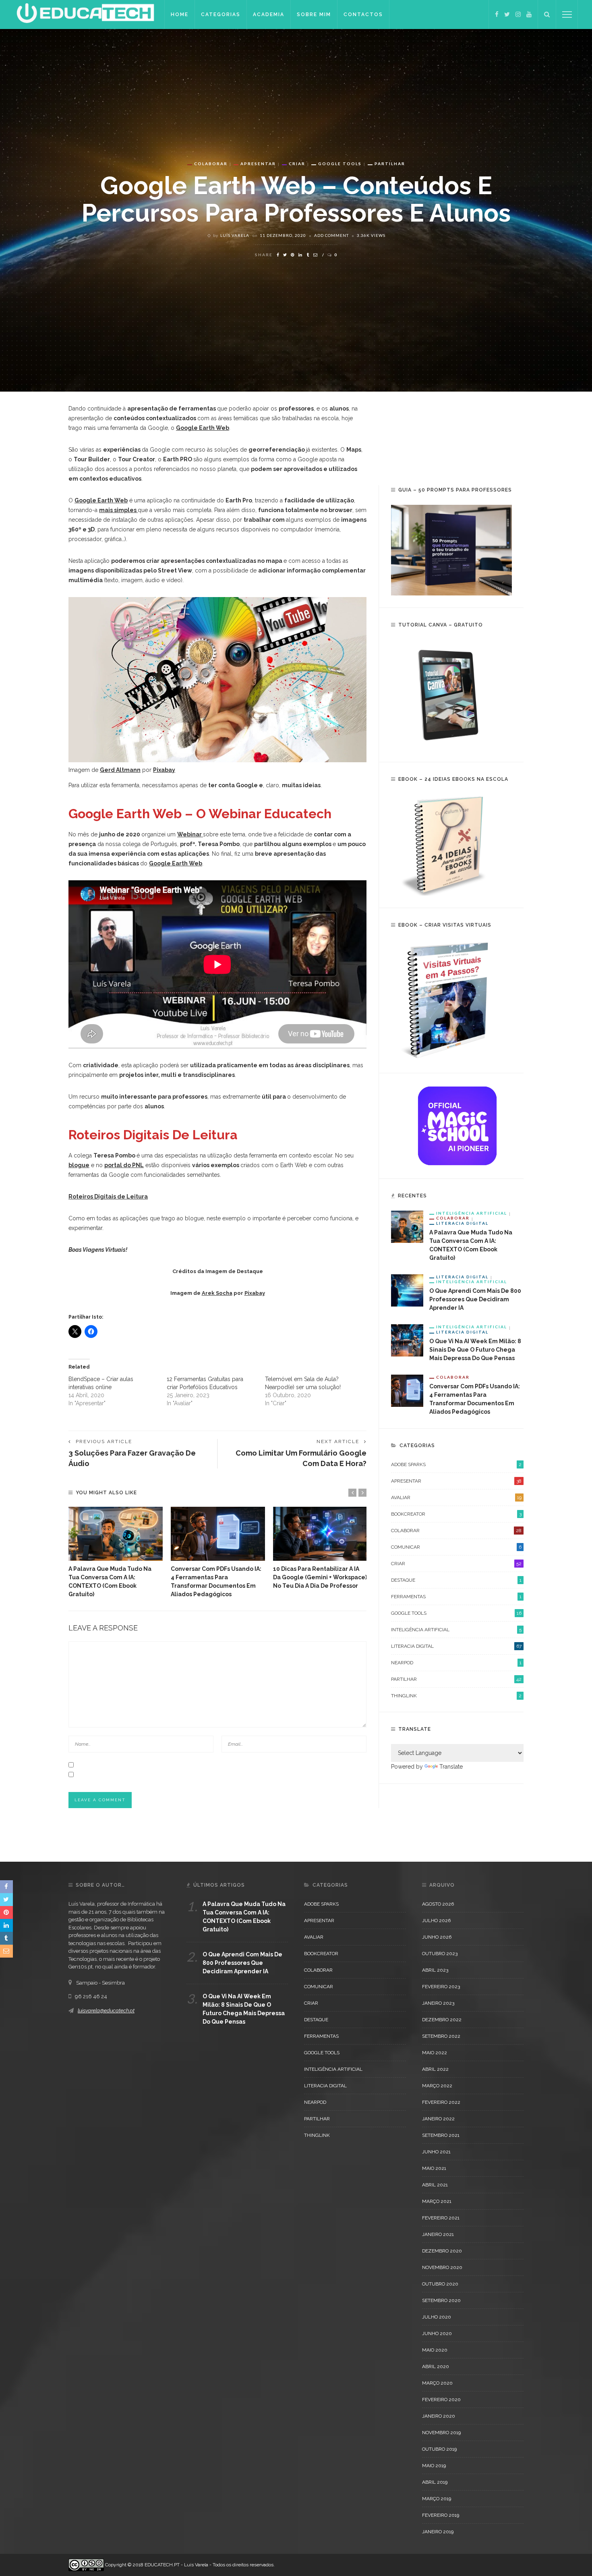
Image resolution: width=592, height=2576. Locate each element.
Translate (451, 1767)
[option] (116, 1553)
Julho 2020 (437, 2317)
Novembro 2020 (442, 2267)
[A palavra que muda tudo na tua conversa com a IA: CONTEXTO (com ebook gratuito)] (116, 1534)
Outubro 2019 (439, 2449)
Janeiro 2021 (438, 2234)
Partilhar (390, 164)
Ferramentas (456, 1597)
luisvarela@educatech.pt (106, 2011)
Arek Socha (217, 1293)
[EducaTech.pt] (85, 14)
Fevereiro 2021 (441, 2218)
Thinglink (456, 1696)
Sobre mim (314, 15)
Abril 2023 (435, 1970)
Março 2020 (437, 2383)
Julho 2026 (436, 1921)
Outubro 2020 (440, 2284)
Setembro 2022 (441, 2036)
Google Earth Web (203, 428)
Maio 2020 (435, 2350)
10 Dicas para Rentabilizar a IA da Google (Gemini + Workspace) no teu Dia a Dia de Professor (320, 1577)
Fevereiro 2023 (441, 1987)
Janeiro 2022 (438, 2119)
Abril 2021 (435, 2185)
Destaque (456, 1580)
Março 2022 (437, 2086)
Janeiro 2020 (439, 2416)
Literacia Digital (462, 1223)
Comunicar (456, 1547)
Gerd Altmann (120, 770)
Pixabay (164, 770)
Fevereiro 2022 (441, 2102)
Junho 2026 (437, 1937)
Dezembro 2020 (442, 2251)
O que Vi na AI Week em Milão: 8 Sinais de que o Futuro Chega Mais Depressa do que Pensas (475, 1350)
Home (180, 15)
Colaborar (211, 164)
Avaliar (456, 1497)
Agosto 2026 (438, 1904)
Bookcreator (456, 1514)
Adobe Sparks (456, 1464)
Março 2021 (437, 2201)
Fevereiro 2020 (441, 2400)
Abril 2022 (435, 2069)
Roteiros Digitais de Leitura (108, 1197)
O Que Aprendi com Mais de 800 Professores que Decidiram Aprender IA (475, 1299)
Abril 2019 (435, 2482)
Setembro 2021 (441, 2135)
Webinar (190, 834)
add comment (331, 235)
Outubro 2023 (440, 1954)
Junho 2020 (437, 2333)
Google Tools (340, 164)
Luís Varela (235, 235)
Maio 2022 (435, 2053)
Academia (269, 15)
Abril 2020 (436, 2367)
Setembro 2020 (441, 2300)
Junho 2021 (436, 2152)
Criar (297, 164)
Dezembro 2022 (442, 2020)
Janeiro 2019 (438, 2532)
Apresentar (258, 164)
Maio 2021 (434, 2168)
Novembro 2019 (441, 2433)
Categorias (221, 15)
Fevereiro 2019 (441, 2515)
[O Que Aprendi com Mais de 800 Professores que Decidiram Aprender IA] (407, 1290)
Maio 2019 (434, 2466)
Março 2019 (437, 2499)
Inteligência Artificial (472, 1213)
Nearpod (456, 1663)
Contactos (363, 15)
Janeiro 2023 (438, 2003)
